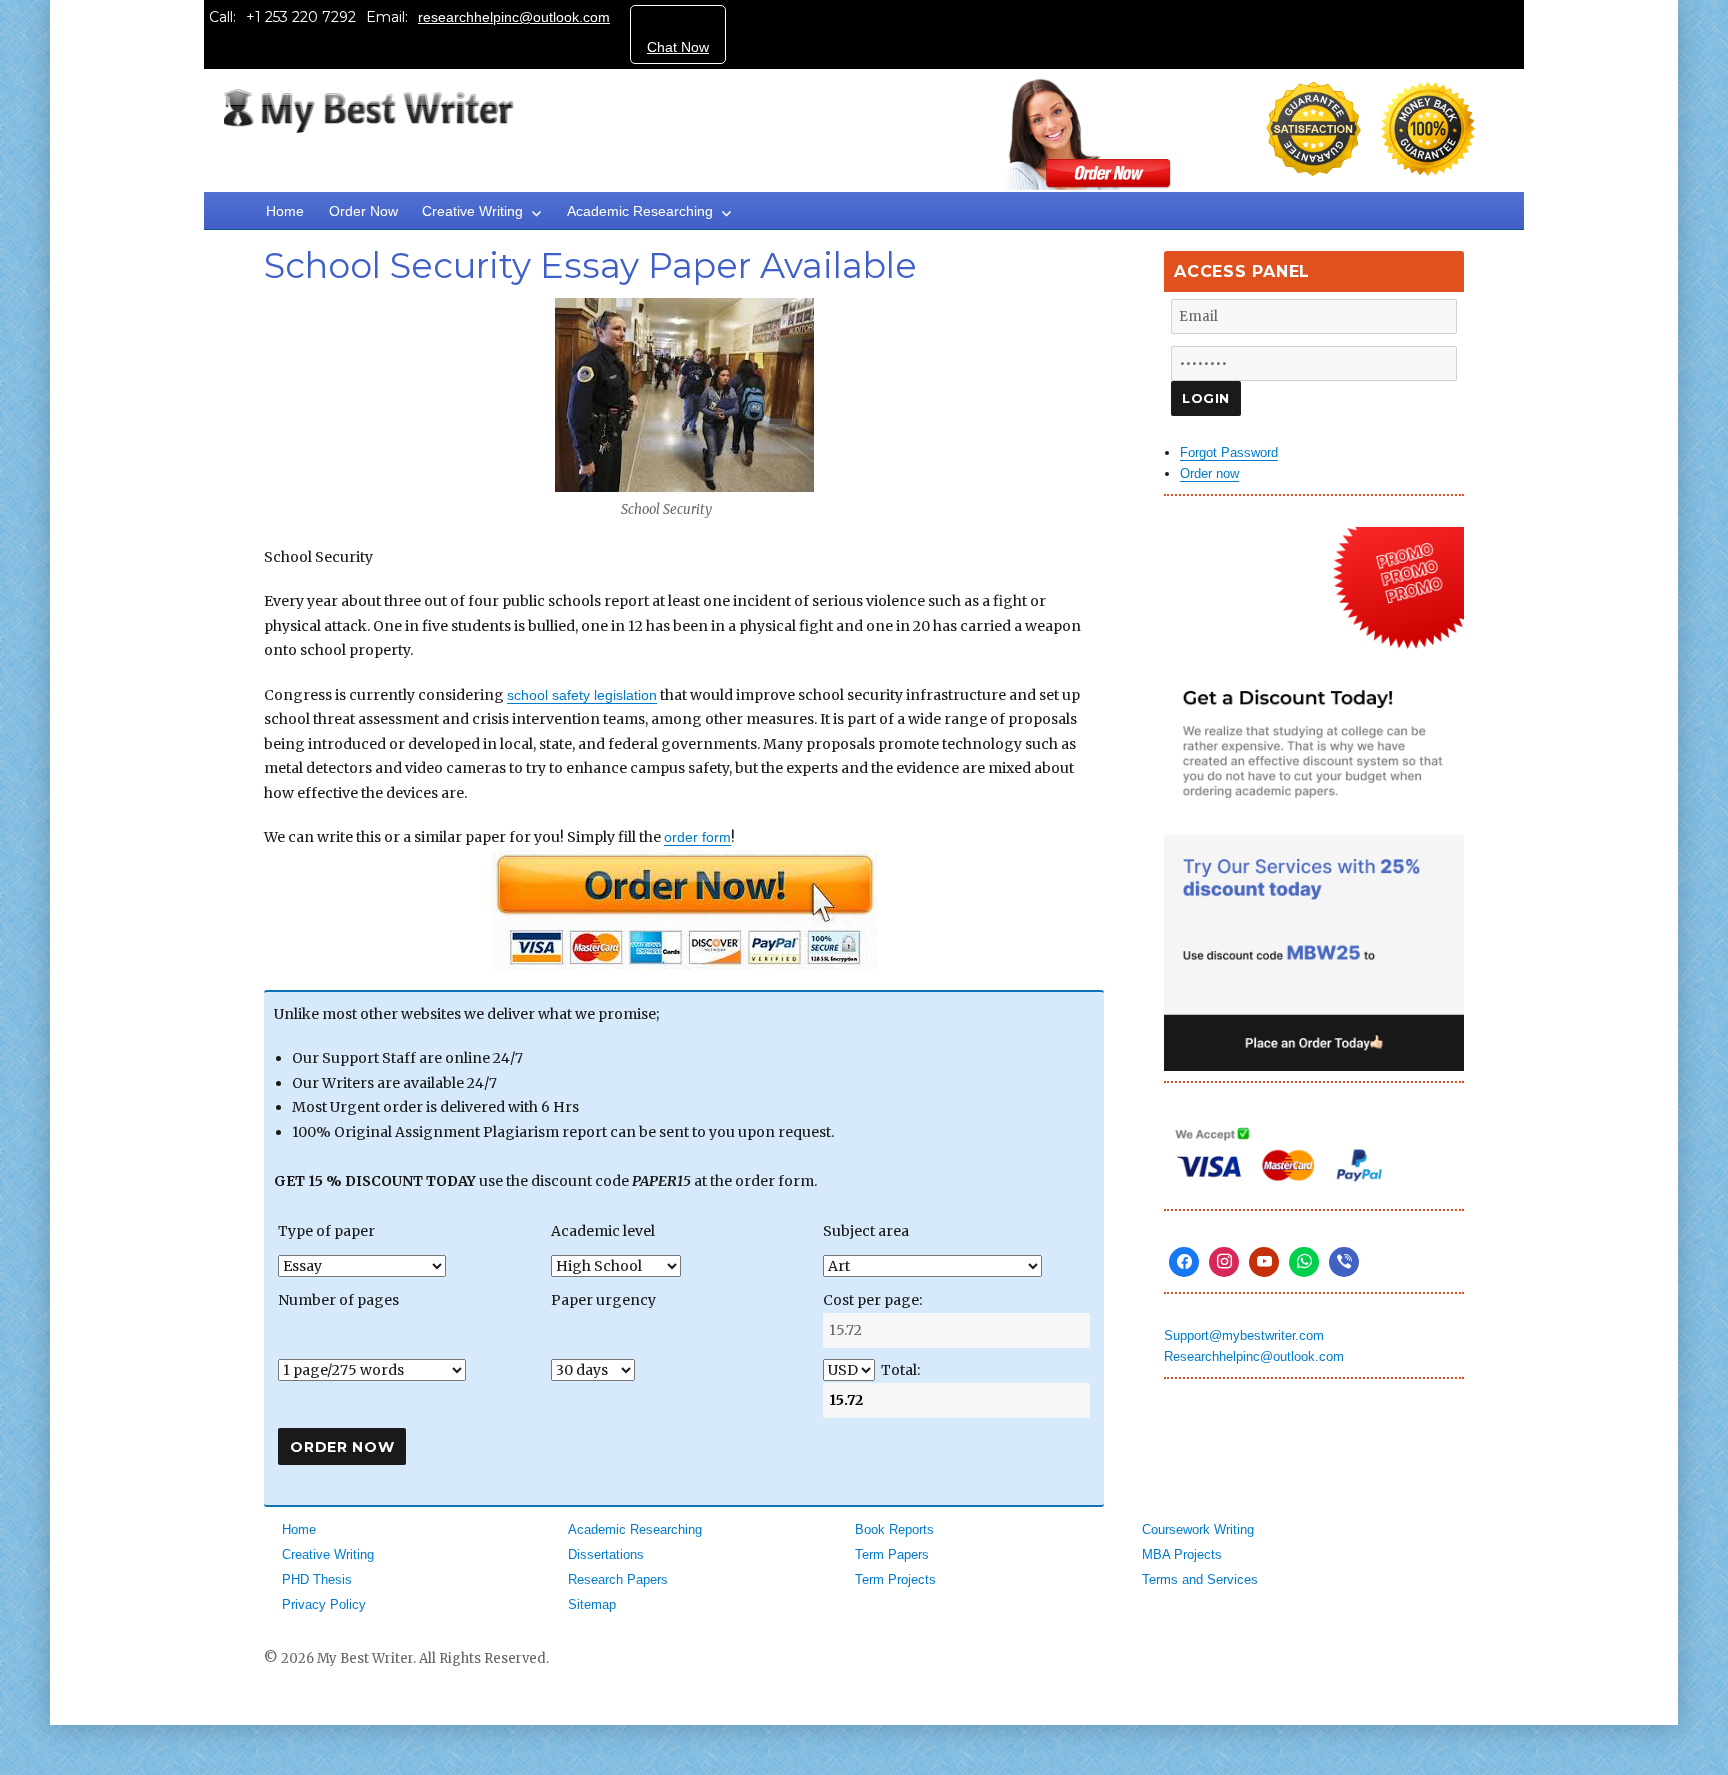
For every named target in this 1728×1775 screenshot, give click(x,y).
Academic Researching (640, 211)
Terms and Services (1200, 1579)
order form (697, 837)
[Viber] (1344, 1262)
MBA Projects (1182, 1554)
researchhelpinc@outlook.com (514, 17)
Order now (1209, 473)
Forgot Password (1229, 452)
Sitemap (592, 1604)
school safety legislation (582, 695)
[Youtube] (1264, 1262)
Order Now (363, 211)
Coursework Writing (1198, 1529)
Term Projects (895, 1579)
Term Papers (892, 1554)
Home (285, 211)
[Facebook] (1184, 1262)
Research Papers (618, 1579)
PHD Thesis (317, 1579)
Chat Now (678, 47)
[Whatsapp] (1304, 1262)
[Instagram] (1224, 1262)
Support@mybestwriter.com (1244, 1335)
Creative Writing (472, 211)
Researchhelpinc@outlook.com (1254, 1356)
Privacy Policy (324, 1604)
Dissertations (606, 1554)
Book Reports (894, 1529)
